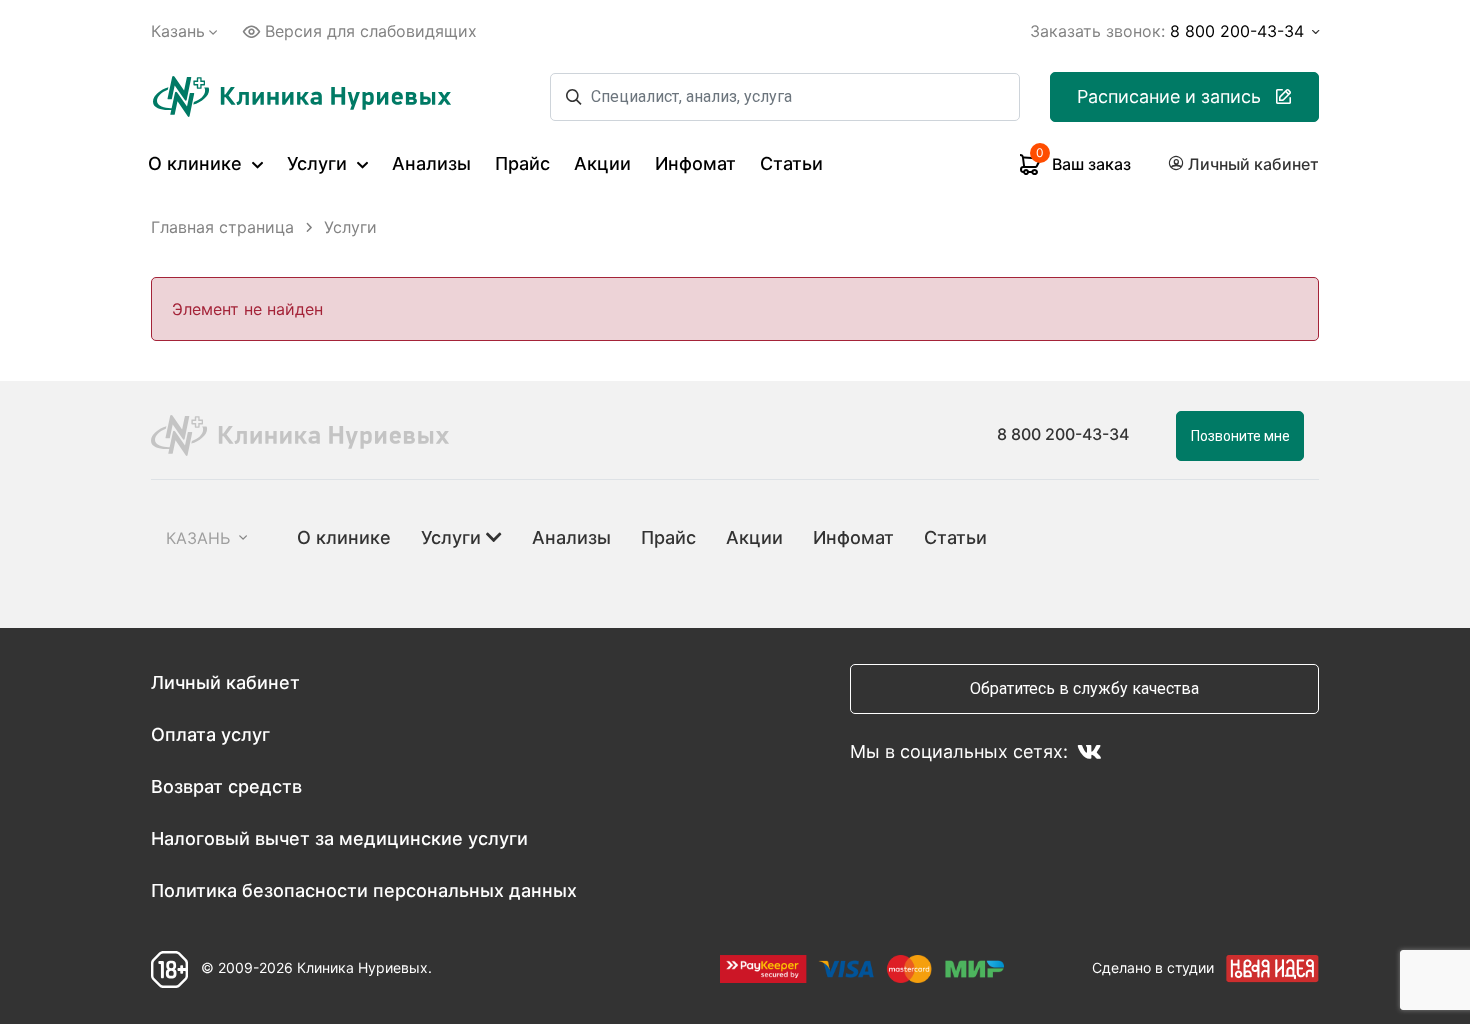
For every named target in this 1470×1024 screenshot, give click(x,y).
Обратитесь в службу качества (1084, 688)
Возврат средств (226, 786)
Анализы (431, 163)
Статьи (791, 163)
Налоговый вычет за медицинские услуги (339, 838)
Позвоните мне (1240, 436)
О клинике (197, 163)
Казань (178, 31)
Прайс (522, 163)
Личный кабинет (225, 682)
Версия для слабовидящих (371, 31)
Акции (602, 163)
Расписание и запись (1169, 96)
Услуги (319, 163)
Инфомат (695, 163)
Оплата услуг (210, 734)
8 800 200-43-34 (1063, 434)
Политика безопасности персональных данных (364, 890)
